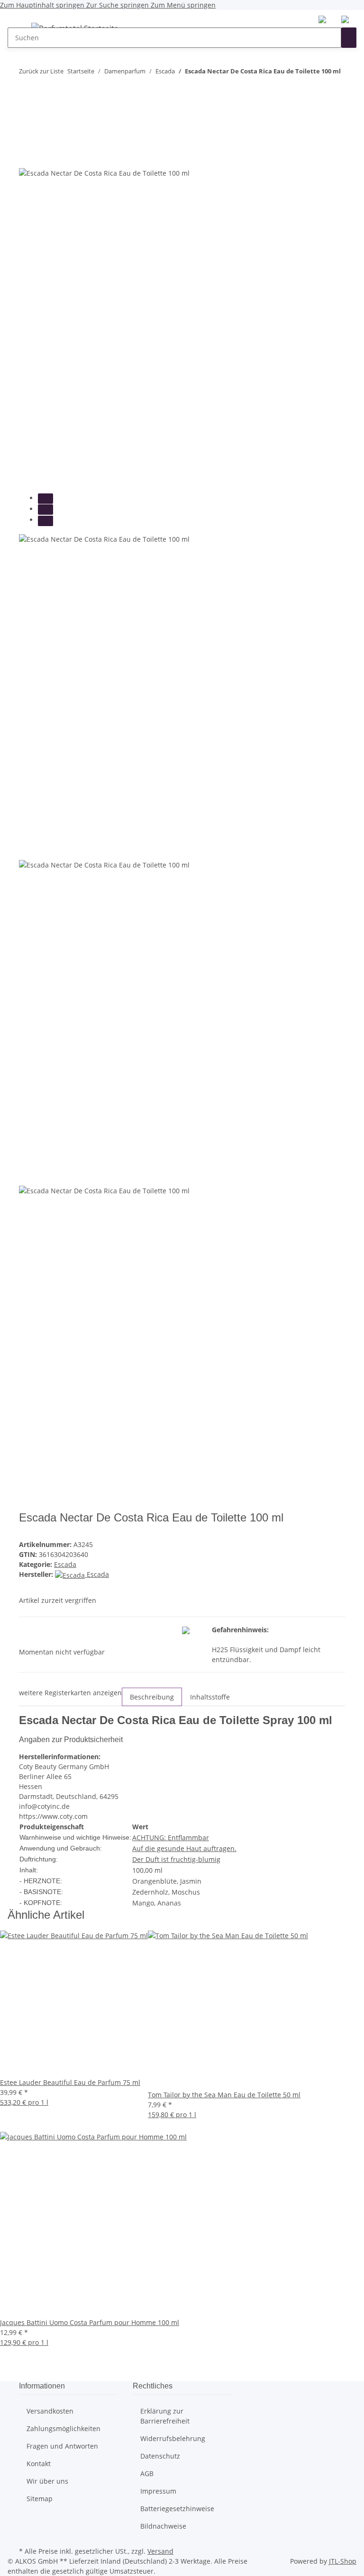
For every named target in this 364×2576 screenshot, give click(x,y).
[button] (322, 19)
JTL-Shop (343, 2561)
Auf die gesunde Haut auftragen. (184, 1848)
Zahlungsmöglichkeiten (64, 2428)
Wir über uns (47, 2481)
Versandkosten (50, 2411)
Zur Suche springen (118, 5)
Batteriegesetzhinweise (177, 2509)
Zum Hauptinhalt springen (43, 5)
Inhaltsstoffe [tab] (210, 1697)
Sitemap (40, 2499)
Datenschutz (160, 2456)
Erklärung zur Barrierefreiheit (165, 2416)
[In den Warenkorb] (27, 121)
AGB (147, 2473)
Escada (65, 1564)
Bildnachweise (163, 2526)
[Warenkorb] (345, 19)
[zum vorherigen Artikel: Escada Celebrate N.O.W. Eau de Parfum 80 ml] (27, 90)
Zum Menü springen (183, 5)
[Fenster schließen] (27, 137)
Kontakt (39, 2464)
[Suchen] (349, 38)
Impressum (158, 2491)
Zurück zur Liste (41, 71)
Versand (160, 2551)
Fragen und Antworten (62, 2446)
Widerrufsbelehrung (173, 2438)
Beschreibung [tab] (152, 1697)
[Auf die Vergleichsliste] (27, 157)
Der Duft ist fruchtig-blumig (176, 1859)
